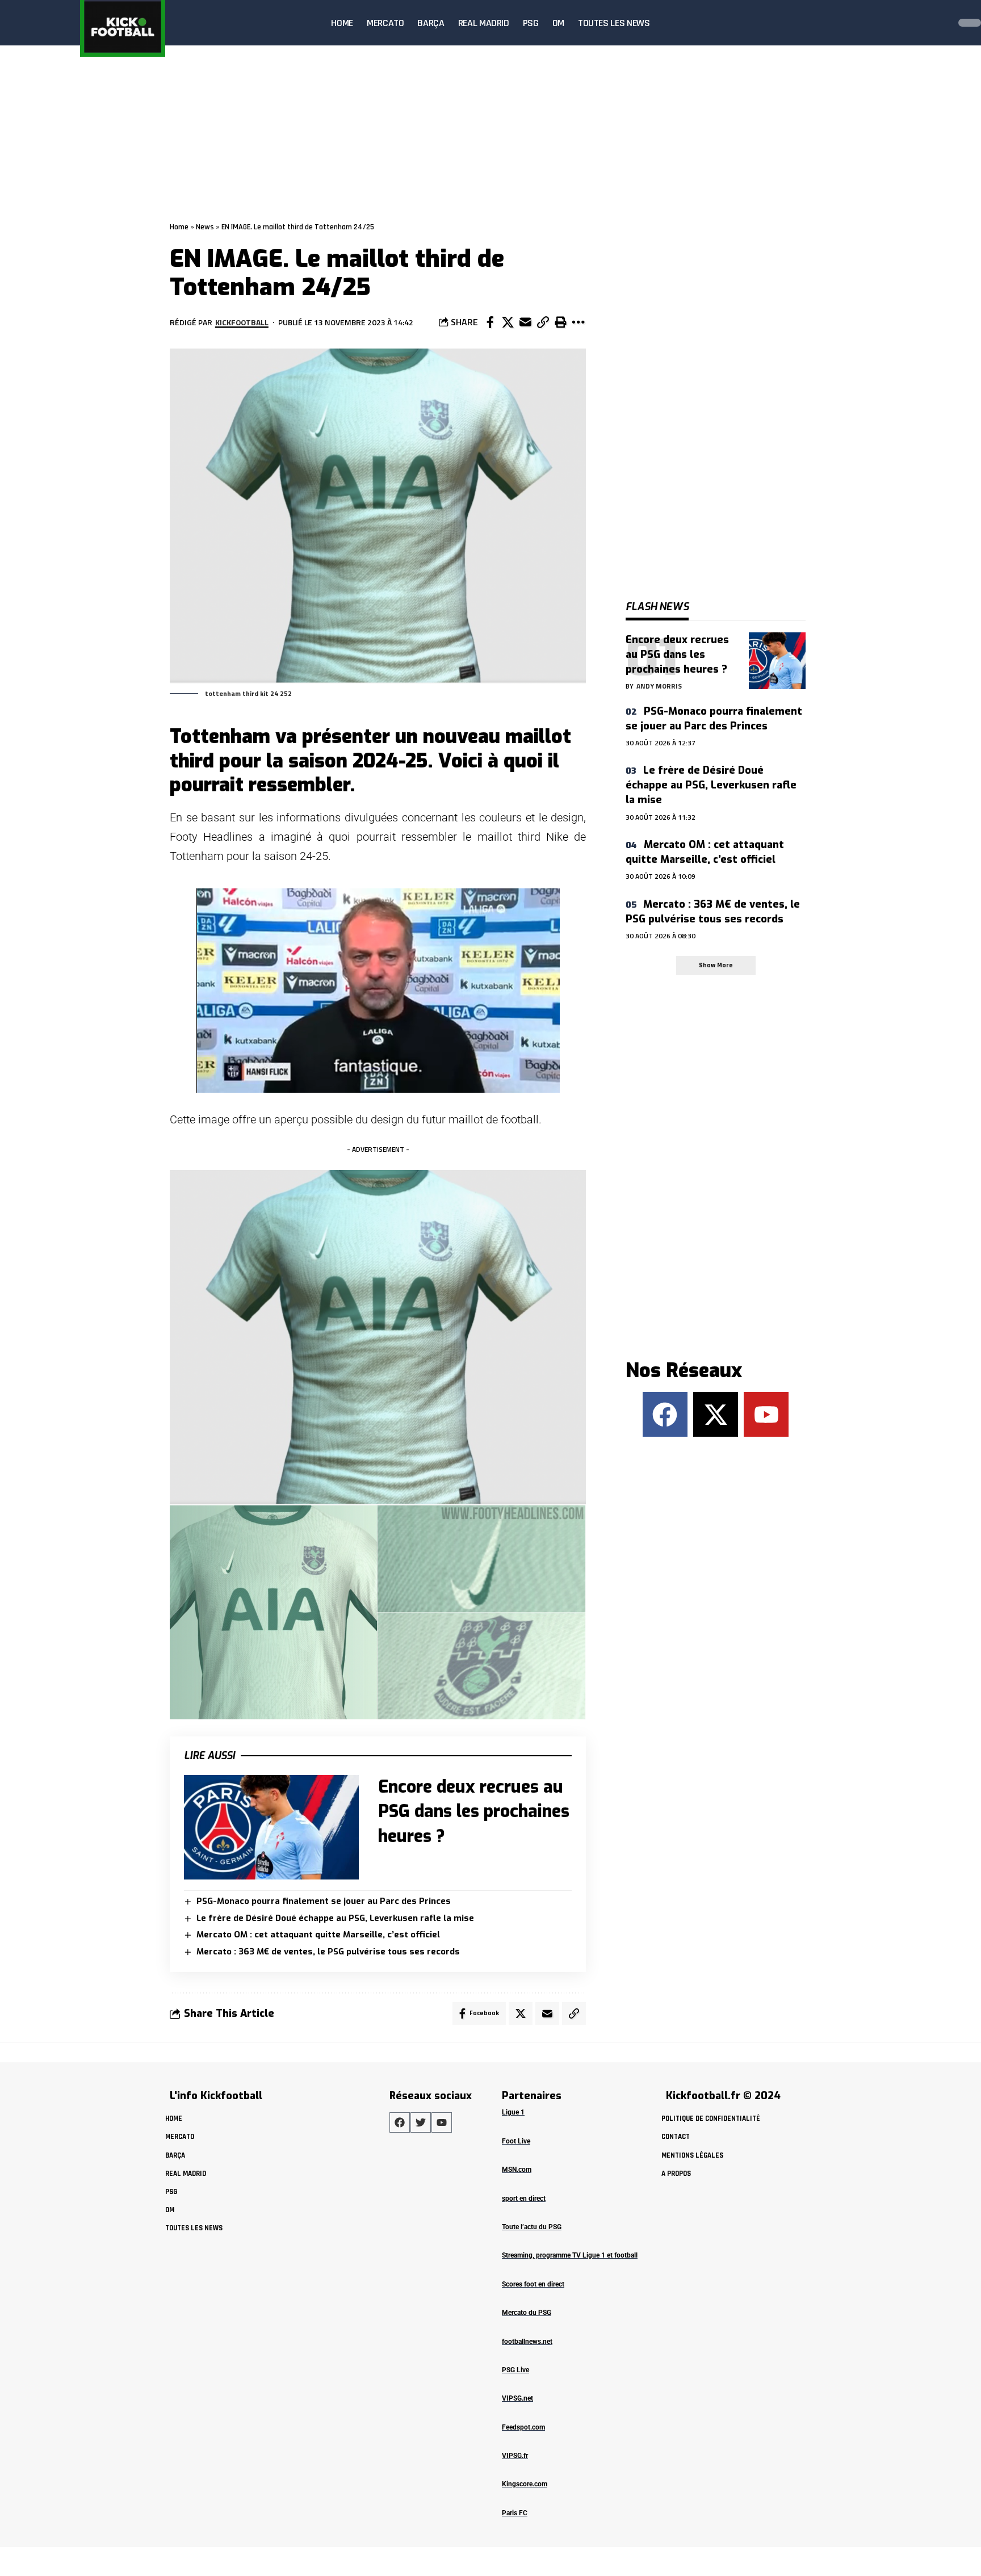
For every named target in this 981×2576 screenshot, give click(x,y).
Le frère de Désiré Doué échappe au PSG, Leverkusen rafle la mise (335, 1918)
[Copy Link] (543, 322)
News (205, 227)
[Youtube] (766, 1414)
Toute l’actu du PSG (532, 2227)
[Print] (560, 322)
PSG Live (515, 2370)
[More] (578, 322)
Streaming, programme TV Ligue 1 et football (570, 2255)
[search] (938, 23)
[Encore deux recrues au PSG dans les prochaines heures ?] (271, 1828)
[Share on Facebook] (490, 322)
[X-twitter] (716, 1414)
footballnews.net (527, 2342)
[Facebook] (665, 1414)
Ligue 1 (513, 2112)
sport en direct (524, 2199)
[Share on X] (508, 322)
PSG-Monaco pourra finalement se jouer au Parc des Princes (324, 1901)
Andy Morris (659, 686)
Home (179, 227)
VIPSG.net (517, 2398)
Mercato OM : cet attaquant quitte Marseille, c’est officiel (318, 1935)
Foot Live (516, 2141)
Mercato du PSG (527, 2313)
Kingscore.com (525, 2484)
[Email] (525, 322)
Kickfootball (242, 322)
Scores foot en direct (533, 2284)
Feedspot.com (523, 2427)
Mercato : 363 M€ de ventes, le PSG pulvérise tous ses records (328, 1952)
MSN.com (517, 2170)
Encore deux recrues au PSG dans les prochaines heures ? (474, 1812)
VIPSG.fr (515, 2456)
